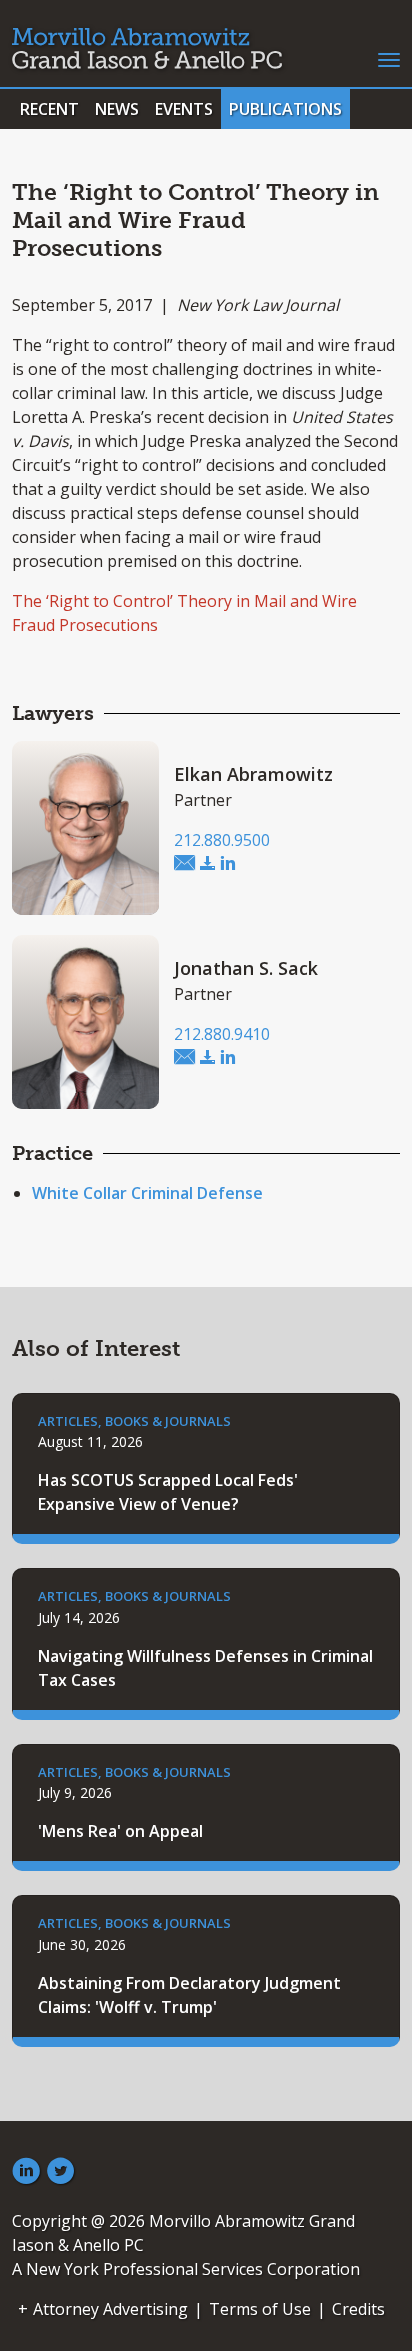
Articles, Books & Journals (134, 1421)
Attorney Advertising (110, 2309)
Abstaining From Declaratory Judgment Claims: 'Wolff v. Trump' (189, 1995)
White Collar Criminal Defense (147, 1193)
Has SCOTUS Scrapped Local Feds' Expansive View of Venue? (168, 1492)
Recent (49, 109)
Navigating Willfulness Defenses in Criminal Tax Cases (205, 1668)
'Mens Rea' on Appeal (120, 1831)
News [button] (117, 109)
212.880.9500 (222, 840)
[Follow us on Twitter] (61, 2172)
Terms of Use (260, 2309)
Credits (358, 2309)
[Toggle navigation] (389, 58)
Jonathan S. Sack (246, 968)
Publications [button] (285, 109)
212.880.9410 (222, 1034)
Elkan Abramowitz (253, 774)
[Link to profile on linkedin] (228, 864)
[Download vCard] (208, 864)
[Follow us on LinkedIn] (26, 2172)
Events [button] (184, 109)
